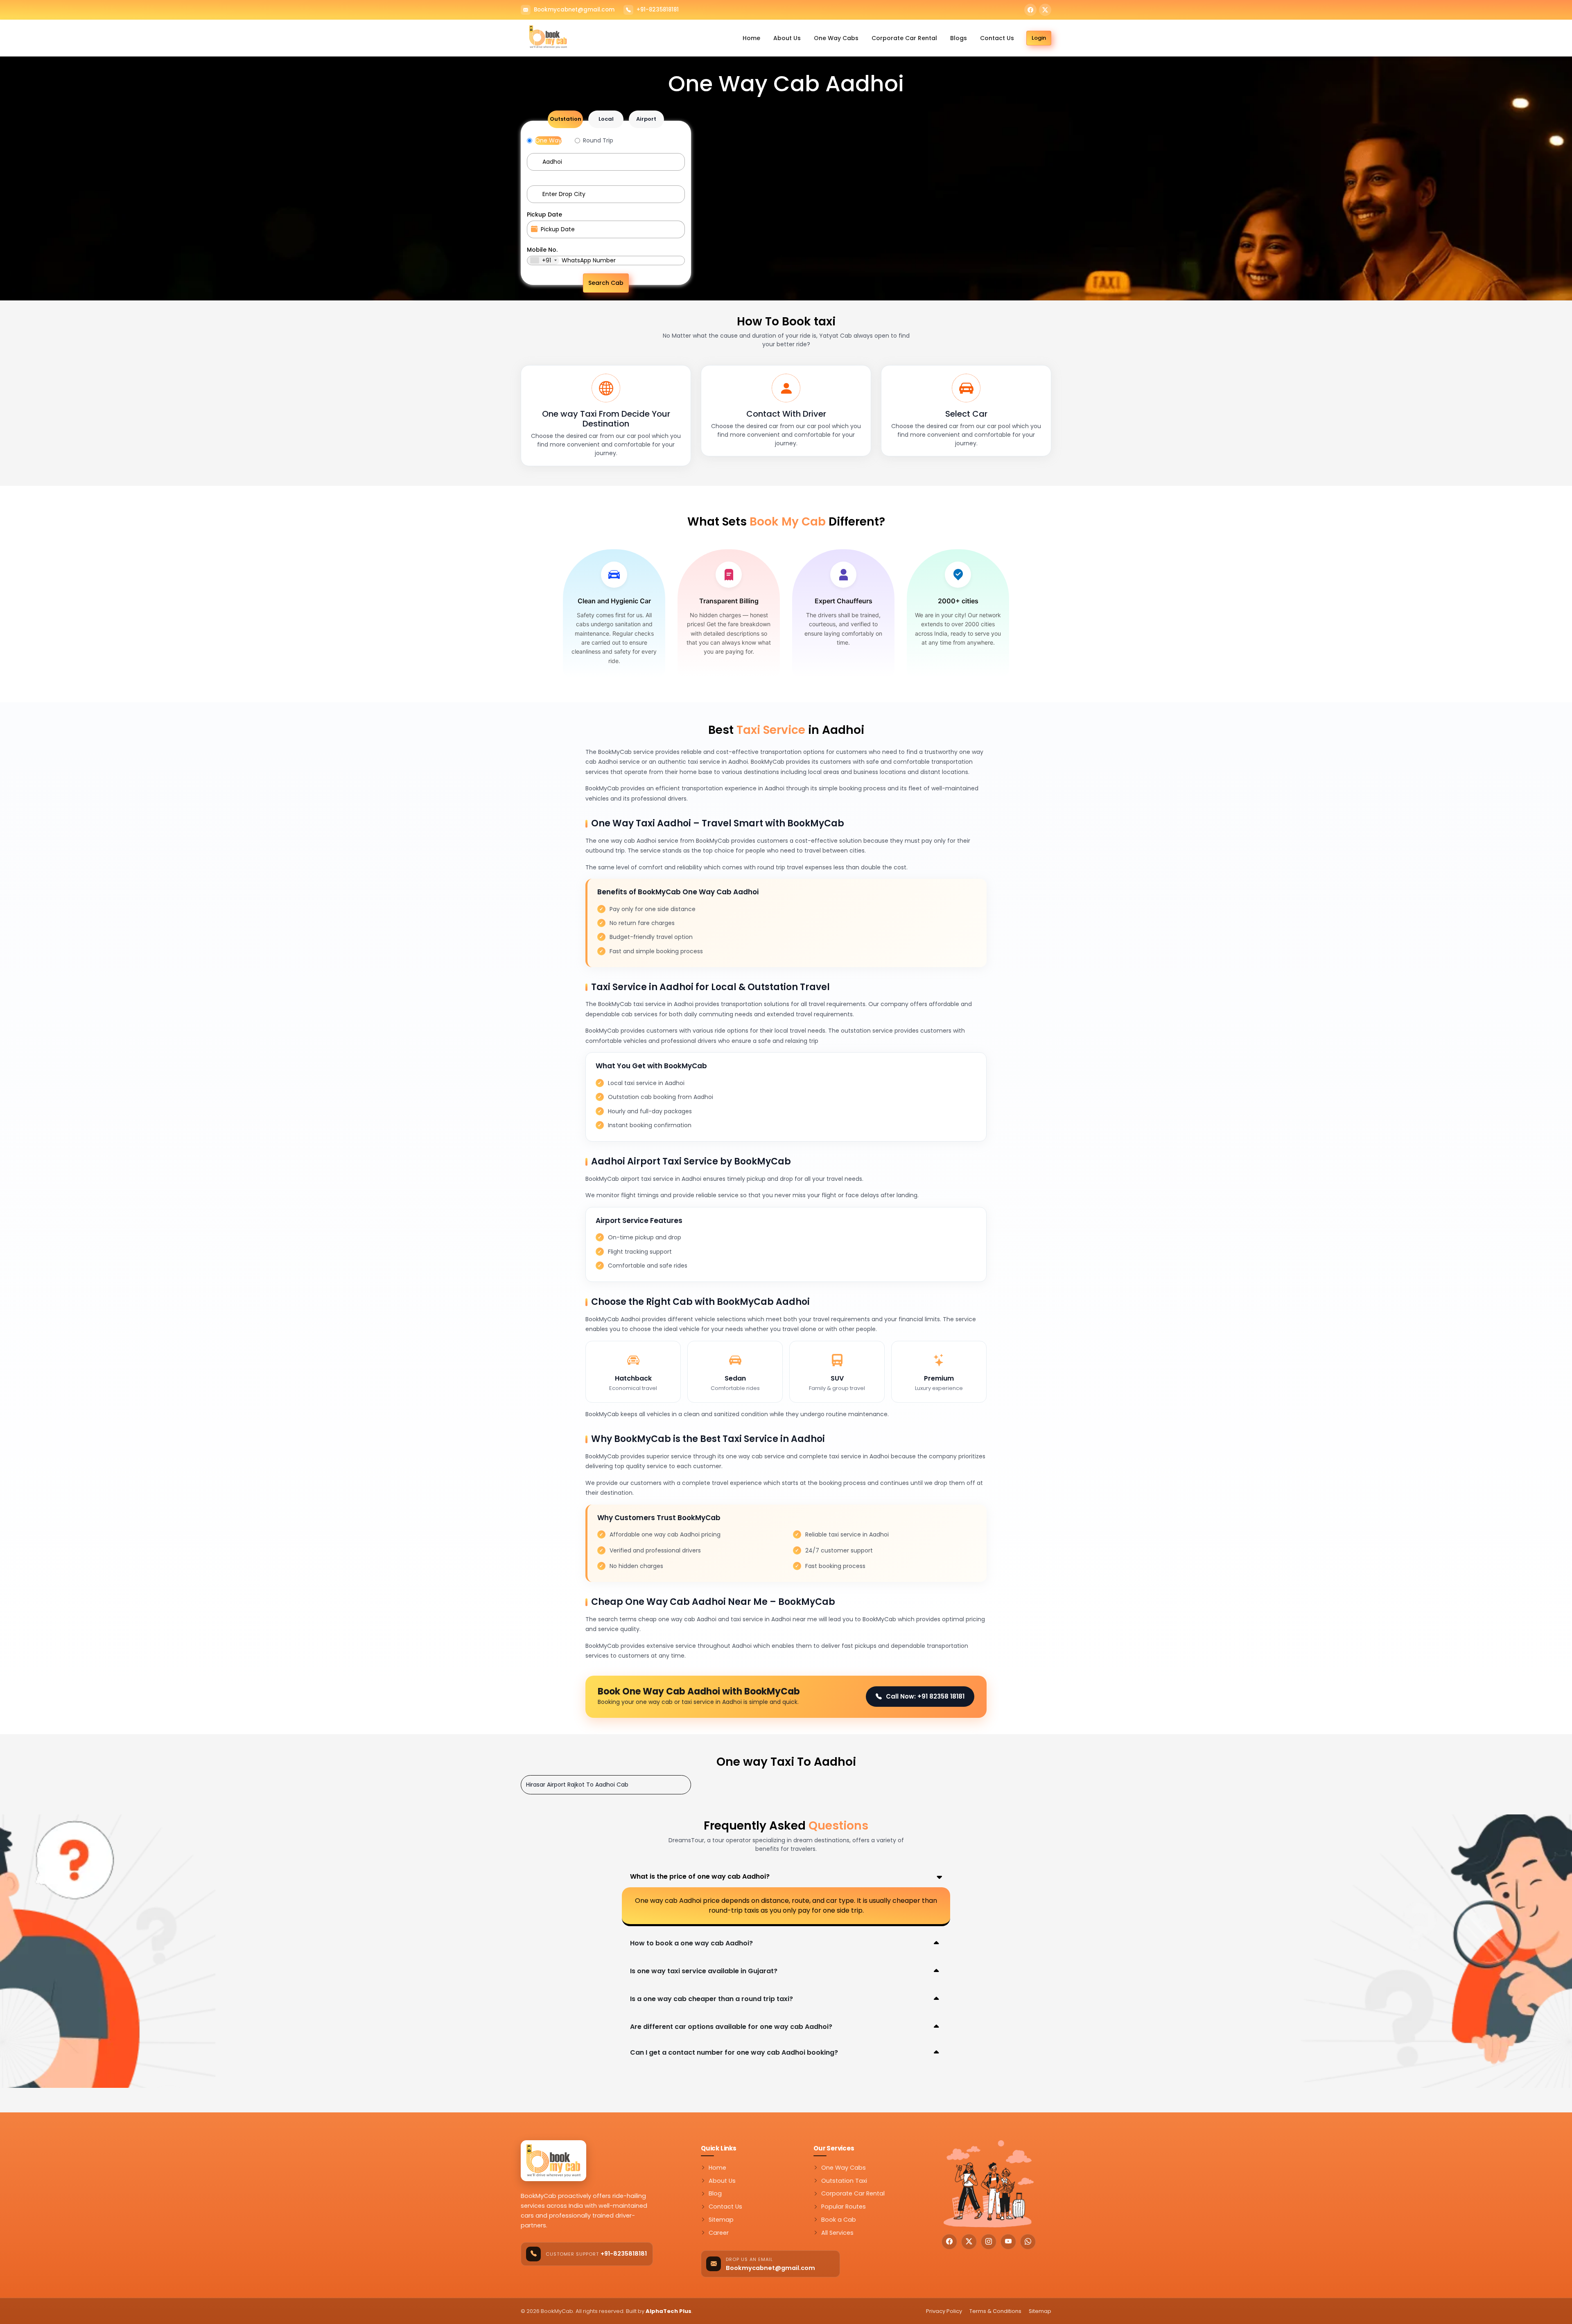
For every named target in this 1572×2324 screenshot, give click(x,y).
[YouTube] (1008, 2242)
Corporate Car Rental (904, 38)
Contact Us (997, 38)
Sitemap (721, 2220)
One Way (548, 140)
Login (1039, 38)
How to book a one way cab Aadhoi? (691, 1943)
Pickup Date (544, 214)
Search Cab (606, 283)
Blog (715, 2193)
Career (719, 2233)
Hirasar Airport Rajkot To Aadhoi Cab (577, 1785)
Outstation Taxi (844, 2181)
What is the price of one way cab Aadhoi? (700, 1876)
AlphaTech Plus (669, 2311)
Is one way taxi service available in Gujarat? (704, 1971)
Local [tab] (606, 119)
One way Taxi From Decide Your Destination (606, 419)
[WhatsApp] (1028, 2242)
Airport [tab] (646, 119)
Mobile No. (542, 250)
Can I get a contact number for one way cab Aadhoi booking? (734, 2052)
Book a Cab (839, 2220)
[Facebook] (1030, 10)
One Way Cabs (836, 38)
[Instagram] (989, 2242)
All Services (837, 2233)
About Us (787, 38)
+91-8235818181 (658, 10)
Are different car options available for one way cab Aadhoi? (731, 2027)
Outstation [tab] (566, 119)
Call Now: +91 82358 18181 (925, 1696)
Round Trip (598, 140)
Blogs (959, 38)
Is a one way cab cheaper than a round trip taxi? (711, 1999)
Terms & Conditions (995, 2311)
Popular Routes (844, 2207)
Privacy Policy (944, 2311)
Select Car (966, 414)
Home (751, 38)
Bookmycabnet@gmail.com (574, 10)
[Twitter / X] (1045, 10)
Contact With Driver (786, 414)
